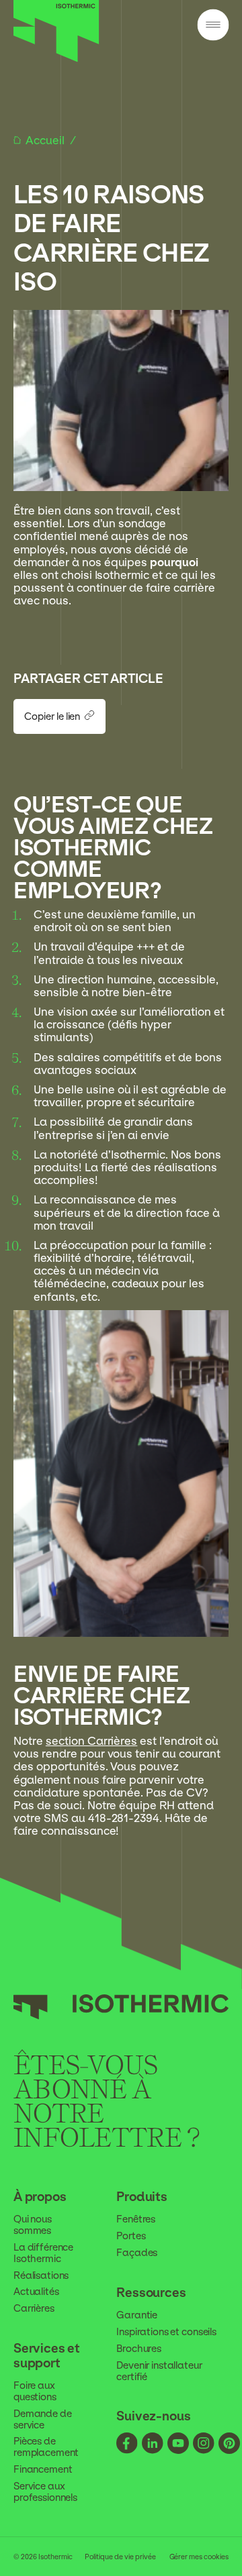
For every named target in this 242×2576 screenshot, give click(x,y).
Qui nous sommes (33, 2225)
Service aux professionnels (45, 2492)
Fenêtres (136, 2219)
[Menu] (213, 26)
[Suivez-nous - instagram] (204, 2445)
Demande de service (43, 2419)
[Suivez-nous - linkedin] (153, 2445)
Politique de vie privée (120, 2557)
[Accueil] (56, 59)
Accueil (46, 141)
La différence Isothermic (43, 2253)
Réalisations (41, 2275)
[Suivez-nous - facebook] (127, 2445)
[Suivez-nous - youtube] (178, 2445)
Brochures (139, 2349)
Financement (43, 2469)
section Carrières (92, 1741)
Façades (137, 2253)
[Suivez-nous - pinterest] (229, 2445)
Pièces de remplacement (46, 2447)
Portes (131, 2236)
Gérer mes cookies (199, 2557)
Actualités (36, 2292)
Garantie (137, 2315)
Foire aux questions (35, 2391)
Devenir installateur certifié (159, 2371)
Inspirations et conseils (166, 2332)
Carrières (34, 2308)
